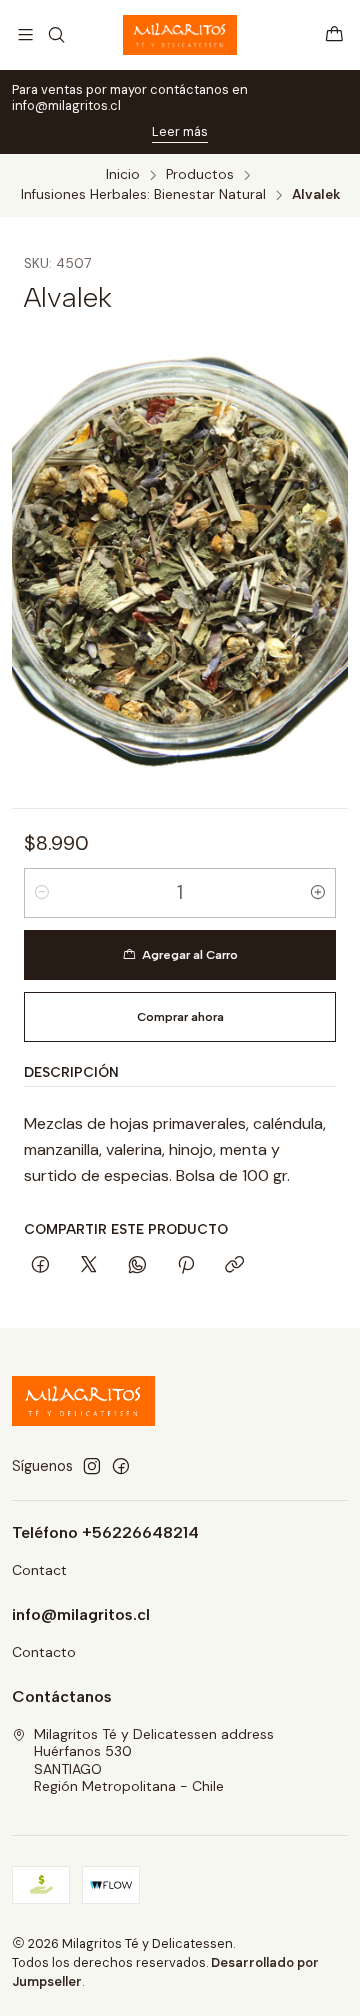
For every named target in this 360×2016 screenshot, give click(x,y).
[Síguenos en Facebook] (121, 1466)
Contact (39, 1570)
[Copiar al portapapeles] (234, 1266)
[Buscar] (55, 34)
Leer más (180, 131)
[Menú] (25, 34)
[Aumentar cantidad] (318, 893)
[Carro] (334, 34)
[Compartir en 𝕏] (89, 1266)
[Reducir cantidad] (42, 893)
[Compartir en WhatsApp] (137, 1266)
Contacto (44, 1652)
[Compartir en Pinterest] (186, 1266)
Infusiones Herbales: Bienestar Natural (143, 195)
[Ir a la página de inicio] (180, 35)
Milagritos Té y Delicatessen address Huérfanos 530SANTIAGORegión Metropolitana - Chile (154, 1760)
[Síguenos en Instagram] (92, 1466)
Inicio (123, 175)
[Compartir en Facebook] (40, 1266)
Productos (200, 175)
